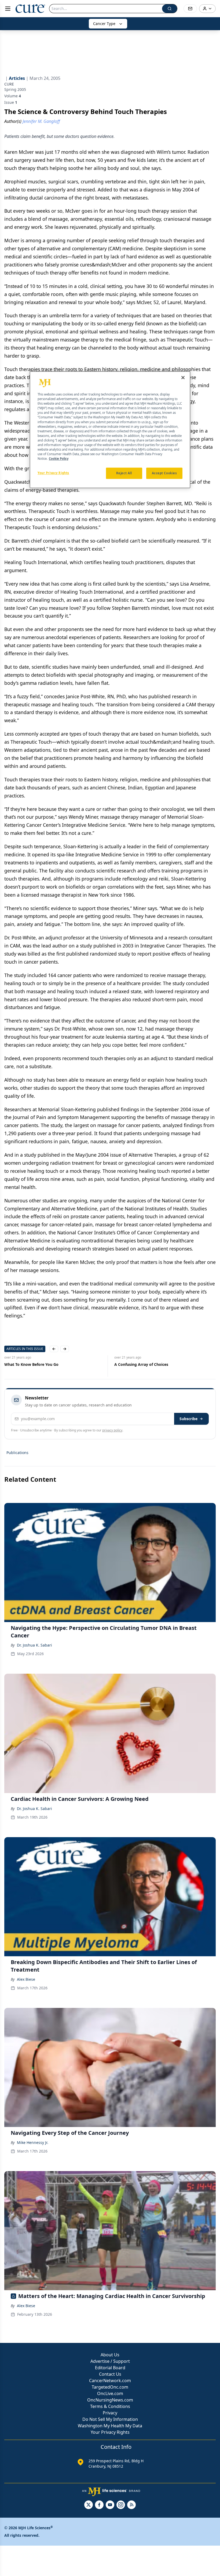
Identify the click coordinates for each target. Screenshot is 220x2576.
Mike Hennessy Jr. (33, 2142)
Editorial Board (110, 2368)
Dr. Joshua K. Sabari (34, 1645)
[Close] (183, 377)
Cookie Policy (59, 459)
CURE (9, 84)
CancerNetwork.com (110, 2381)
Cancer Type (104, 24)
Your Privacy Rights (110, 2432)
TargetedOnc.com (110, 2387)
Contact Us (110, 2374)
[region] (110, 430)
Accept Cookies (164, 473)
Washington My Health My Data (110, 2426)
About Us (110, 2355)
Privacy (110, 2413)
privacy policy (112, 1430)
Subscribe (188, 1419)
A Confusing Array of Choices (141, 1364)
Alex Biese (26, 1979)
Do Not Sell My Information (110, 2419)
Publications (17, 1453)
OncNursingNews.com (110, 2400)
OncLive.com (110, 2393)
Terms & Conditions (110, 2406)
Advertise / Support (110, 2361)
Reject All (124, 473)
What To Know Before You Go (31, 1364)
